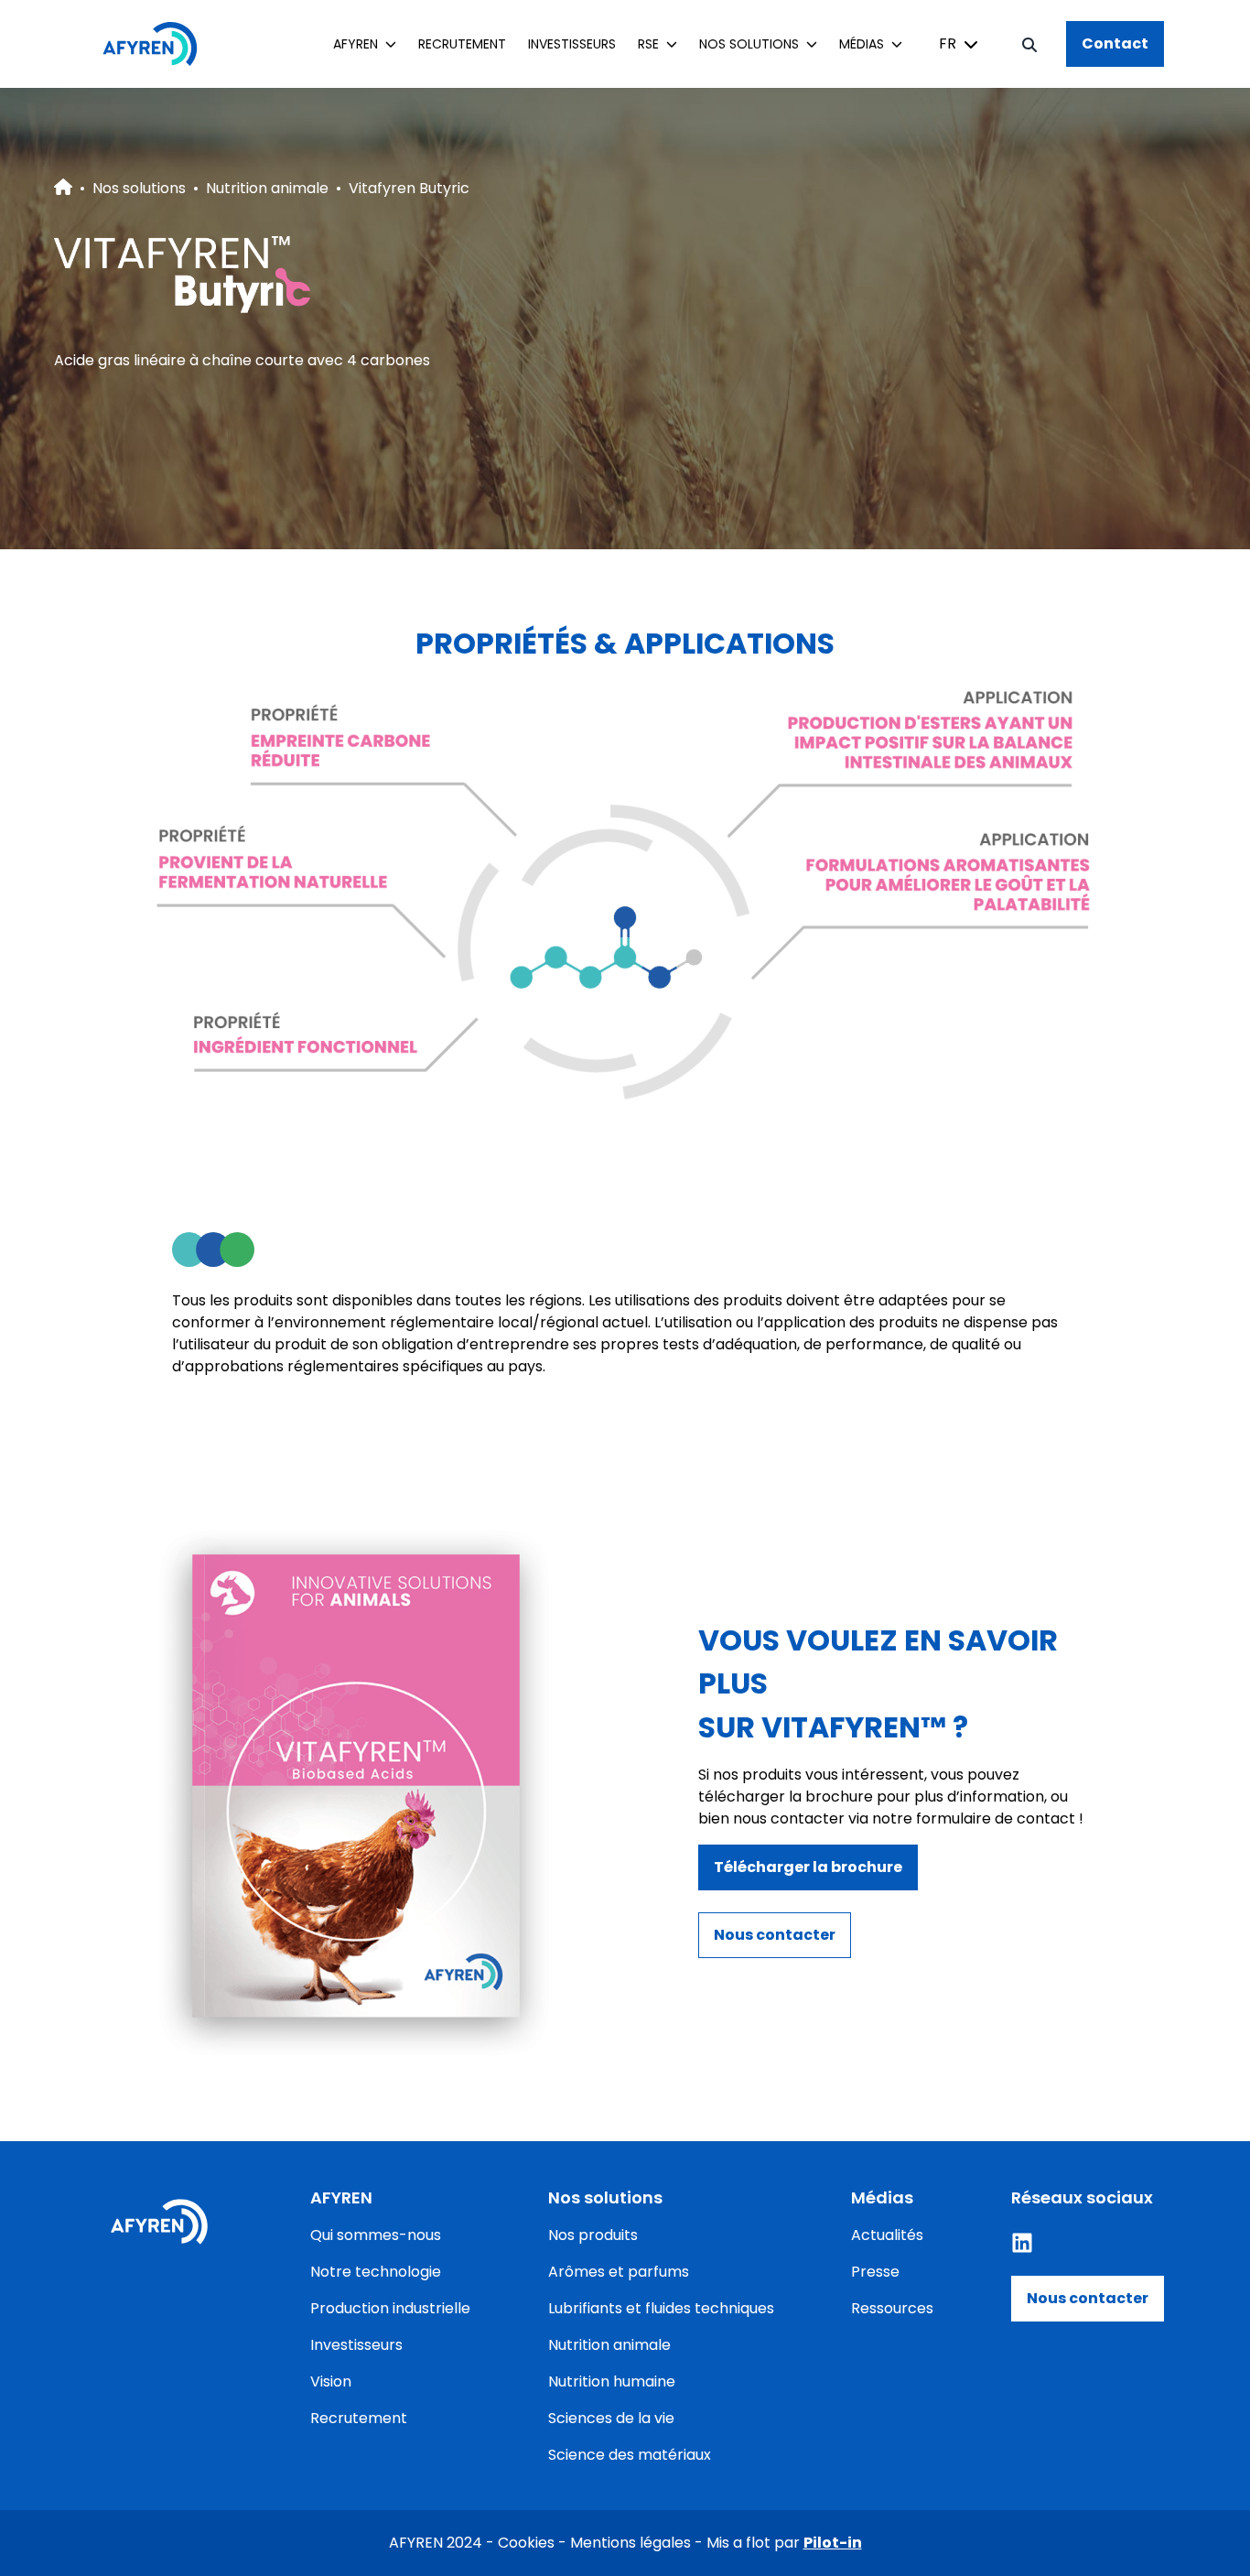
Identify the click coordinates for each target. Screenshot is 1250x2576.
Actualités (887, 2235)
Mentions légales (630, 2543)
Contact (1115, 43)
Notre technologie (376, 2272)
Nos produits (593, 2235)
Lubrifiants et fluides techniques (661, 2308)
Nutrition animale (267, 188)
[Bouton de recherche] (1029, 44)
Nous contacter (1088, 2298)
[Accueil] (159, 44)
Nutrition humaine (612, 2381)
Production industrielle (390, 2308)
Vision (331, 2381)
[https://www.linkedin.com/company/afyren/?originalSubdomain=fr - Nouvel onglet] (1022, 2243)
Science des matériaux (630, 2455)
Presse (875, 2272)
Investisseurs (572, 44)
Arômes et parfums (619, 2272)
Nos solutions (139, 188)
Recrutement (462, 44)
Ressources (892, 2308)
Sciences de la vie (611, 2418)
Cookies (526, 2543)
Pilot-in (833, 2543)
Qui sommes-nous (376, 2235)
